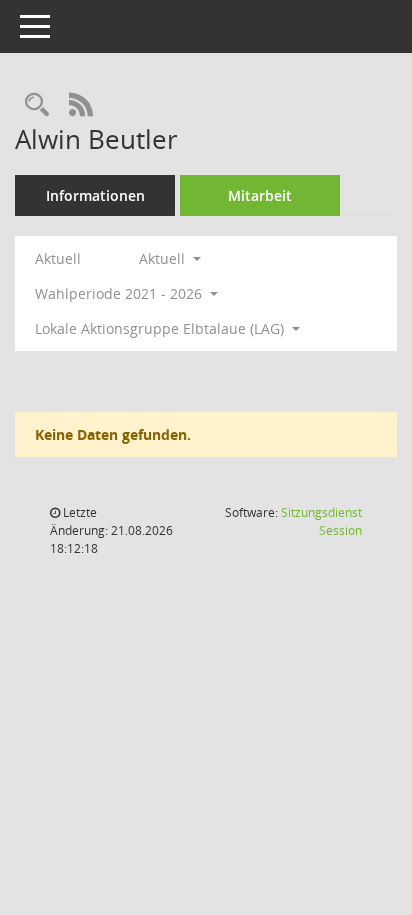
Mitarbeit (260, 195)
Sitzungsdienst (321, 521)
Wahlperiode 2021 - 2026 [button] (120, 293)
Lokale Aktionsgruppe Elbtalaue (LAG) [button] (161, 328)
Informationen (95, 195)
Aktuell (58, 258)
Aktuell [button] (164, 258)
